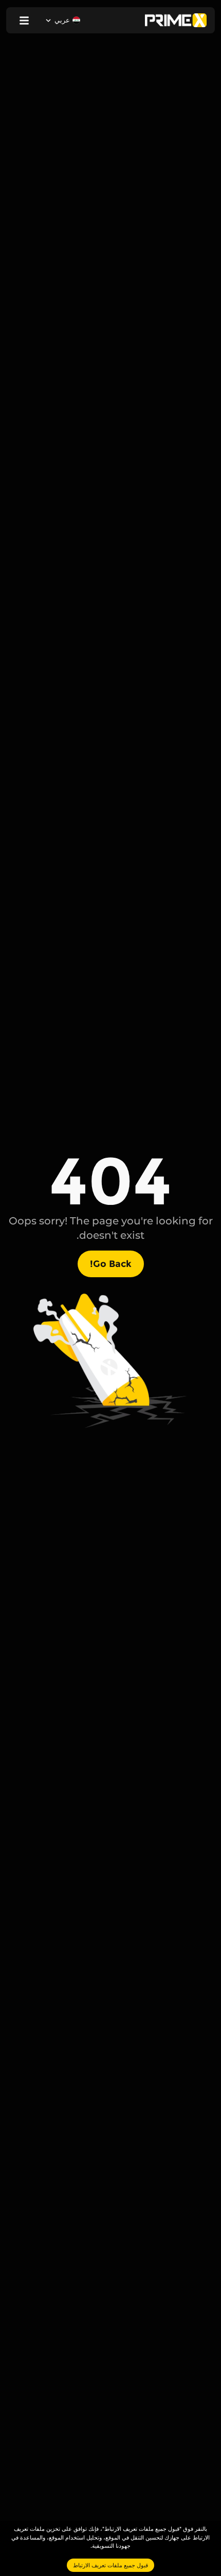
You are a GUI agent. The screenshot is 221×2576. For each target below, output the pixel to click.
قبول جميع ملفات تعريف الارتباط (110, 2565)
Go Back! (111, 1264)
